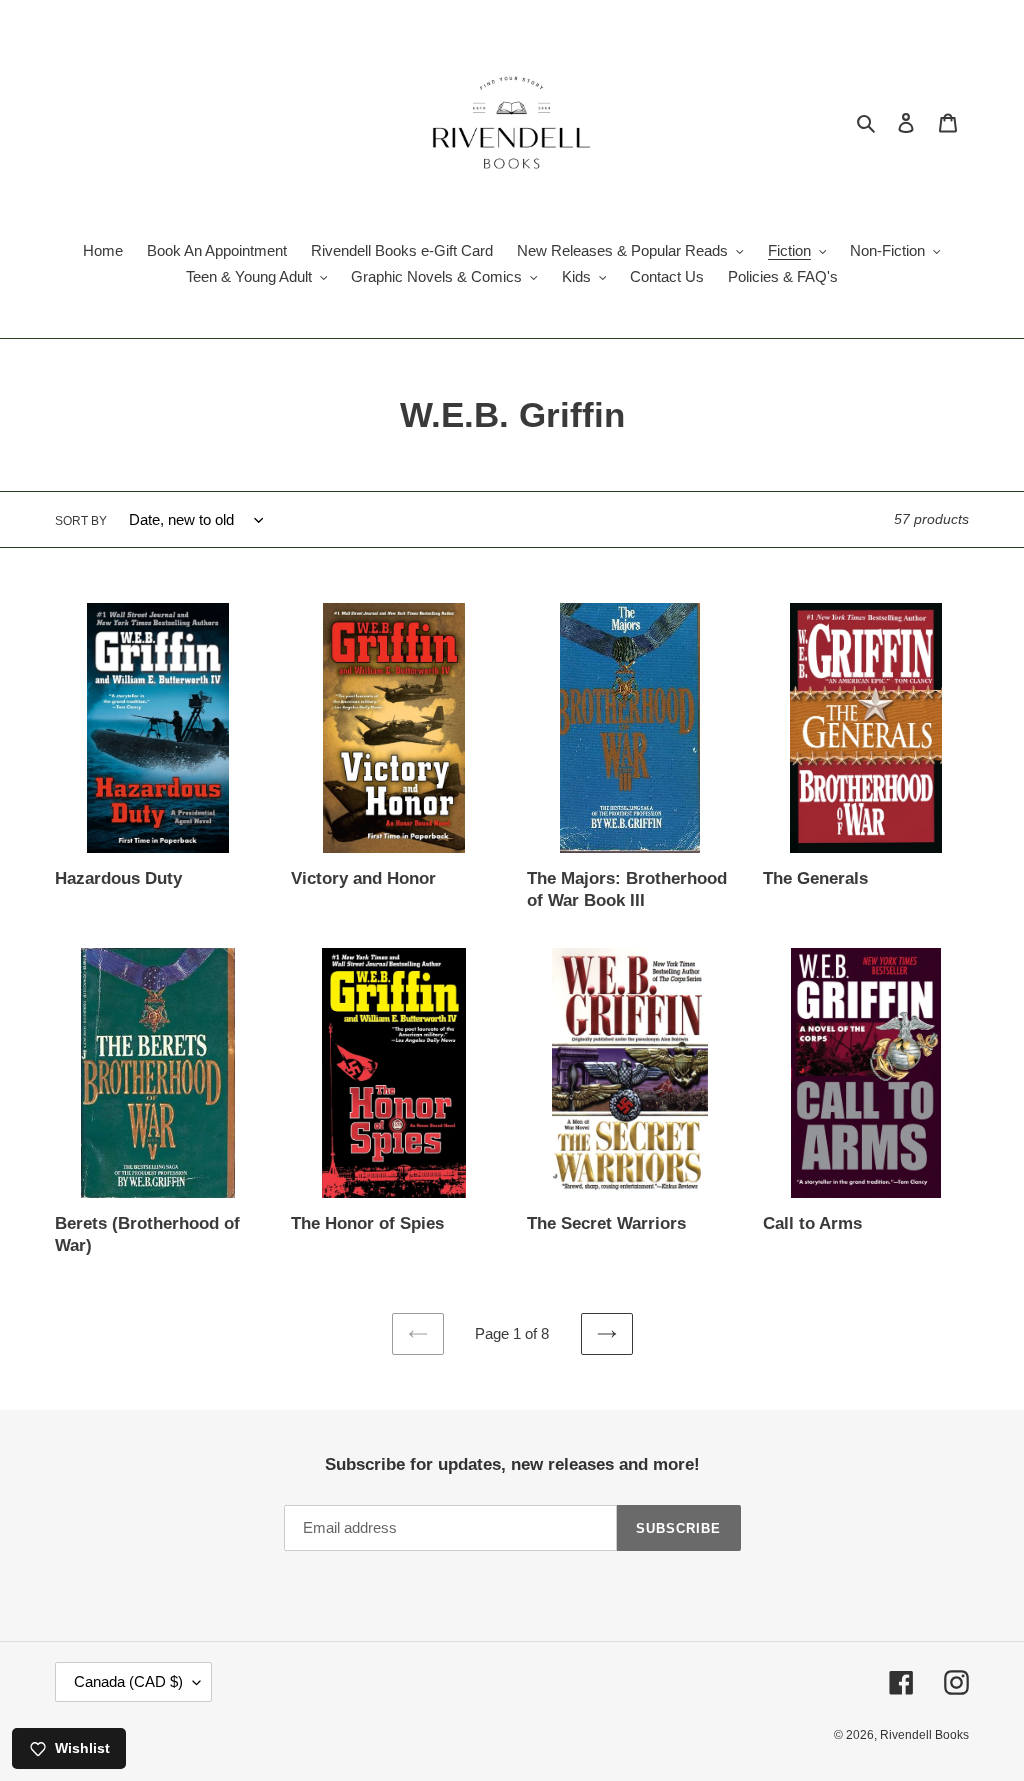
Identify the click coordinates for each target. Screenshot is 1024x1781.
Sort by (81, 521)
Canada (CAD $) (128, 1681)
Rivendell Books (924, 1735)
